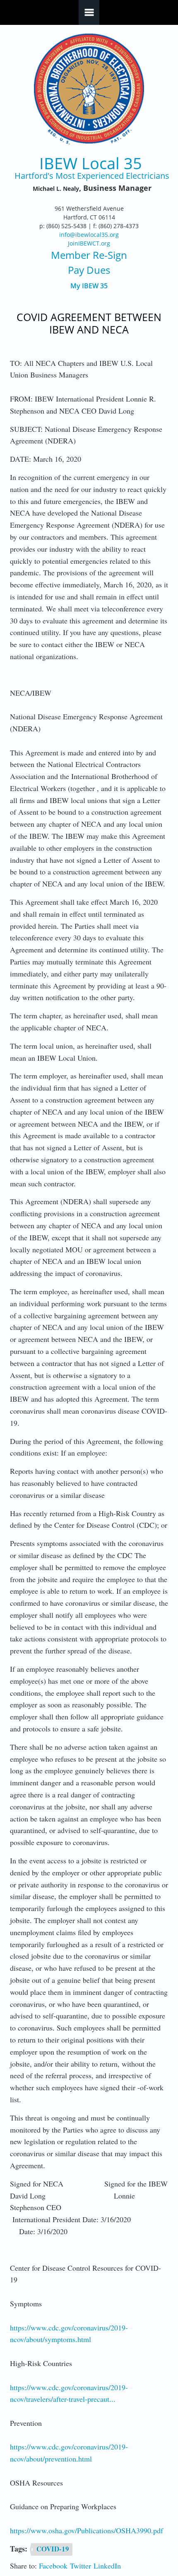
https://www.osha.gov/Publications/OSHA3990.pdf (87, 2530)
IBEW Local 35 (91, 163)
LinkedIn (107, 2566)
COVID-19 (53, 2549)
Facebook (53, 2566)
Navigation (89, 12)
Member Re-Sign (89, 255)
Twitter (81, 2566)
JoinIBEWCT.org (89, 243)
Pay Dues (89, 270)
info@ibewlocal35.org (89, 235)
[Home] (89, 89)
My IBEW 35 (89, 286)
